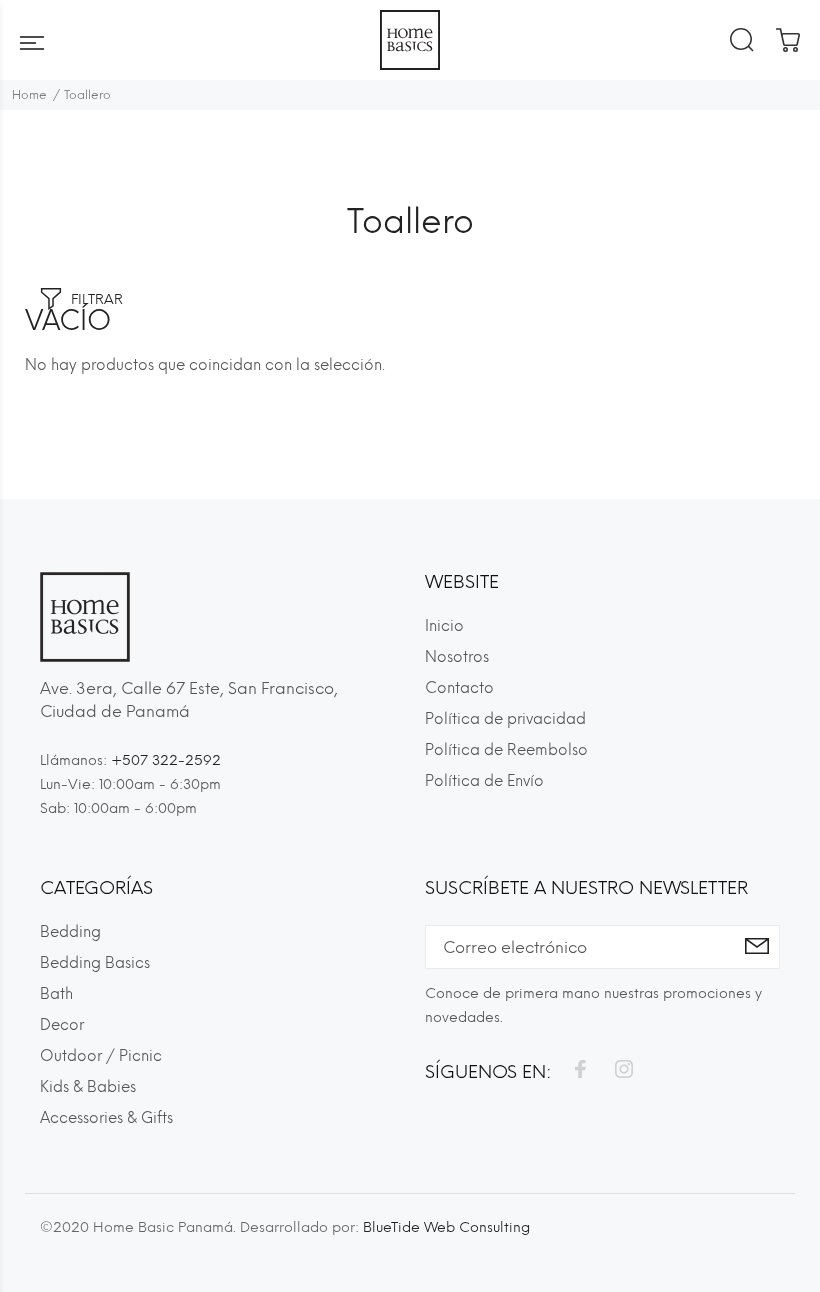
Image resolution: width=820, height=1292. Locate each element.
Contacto (459, 688)
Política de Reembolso (506, 750)
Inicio (444, 626)
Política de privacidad (505, 719)
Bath (56, 994)
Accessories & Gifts (106, 1118)
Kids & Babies (88, 1087)
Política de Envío (484, 781)
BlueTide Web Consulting (446, 1227)
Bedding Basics (95, 963)
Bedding (70, 932)
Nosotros (457, 657)
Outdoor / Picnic (101, 1056)
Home (29, 95)
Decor (62, 1025)
